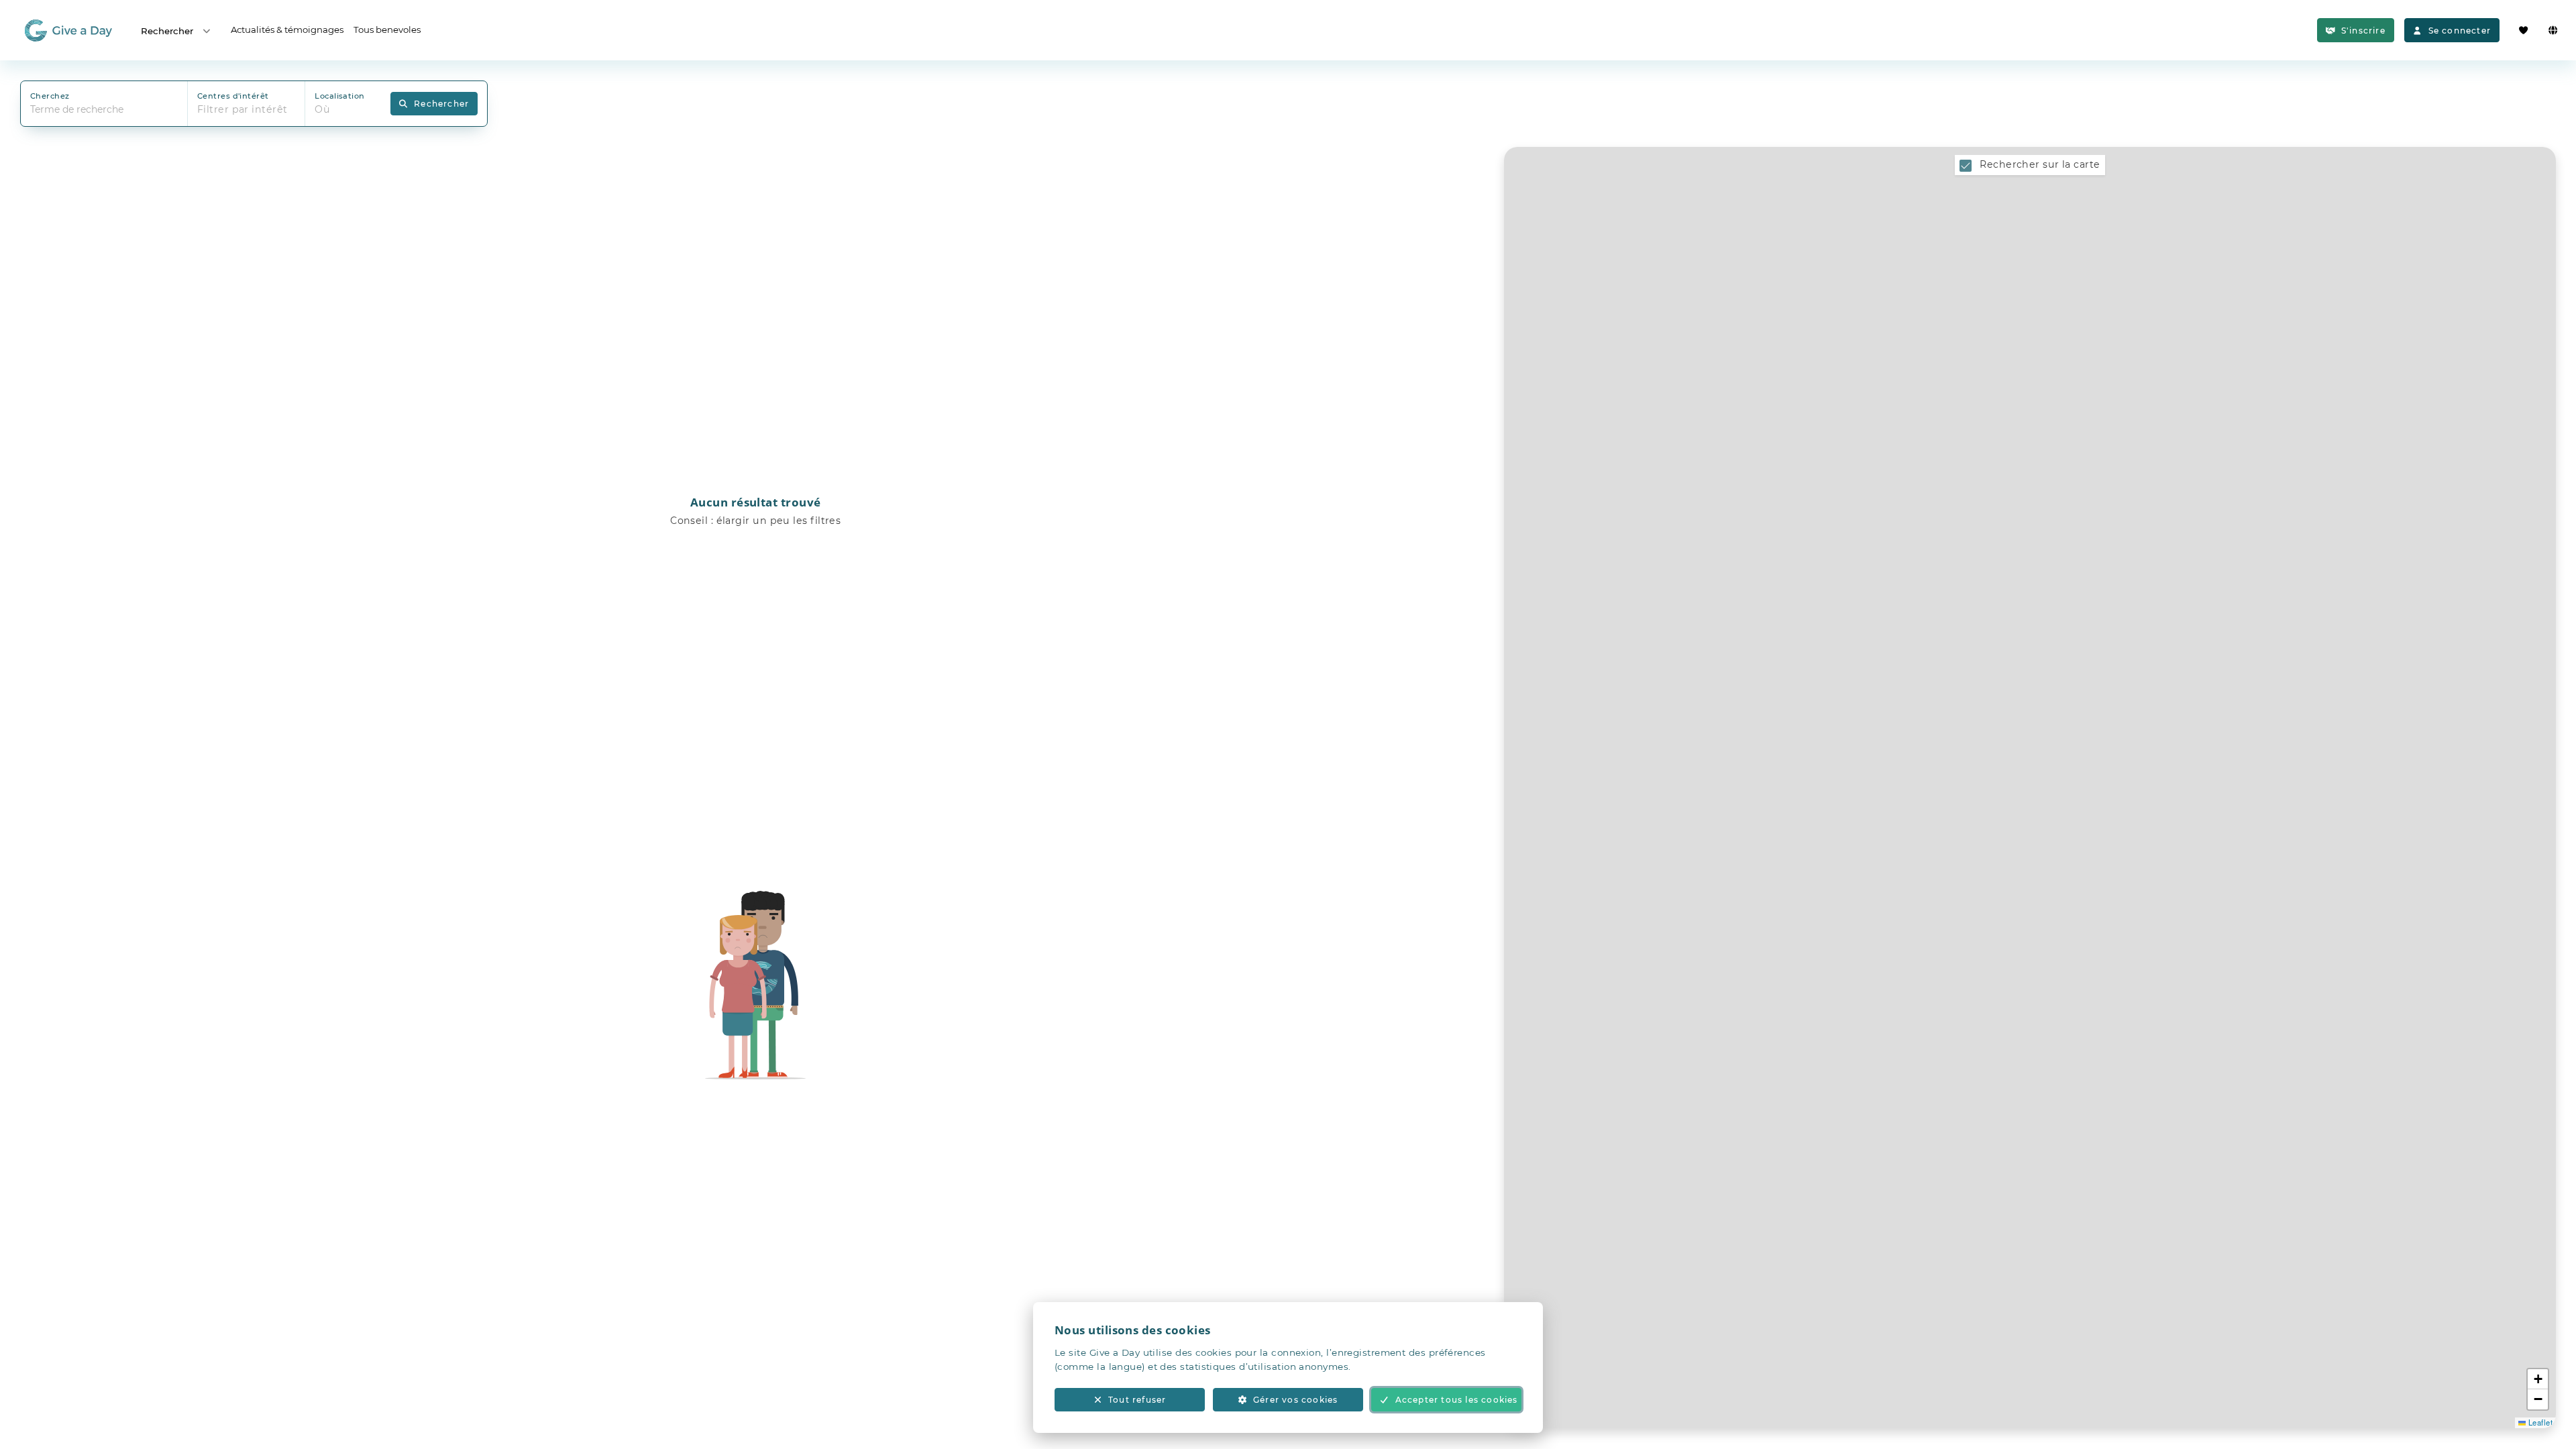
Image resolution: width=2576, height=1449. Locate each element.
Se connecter (2460, 31)
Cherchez (50, 96)
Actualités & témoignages (287, 30)
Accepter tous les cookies (1457, 1400)
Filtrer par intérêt (243, 109)
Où (322, 109)
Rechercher (167, 31)
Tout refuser (1137, 1400)
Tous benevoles (387, 30)
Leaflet (2539, 1422)
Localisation (339, 96)
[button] (2538, 1379)
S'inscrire (2363, 31)
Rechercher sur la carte (2040, 164)
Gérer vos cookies (1295, 1400)
